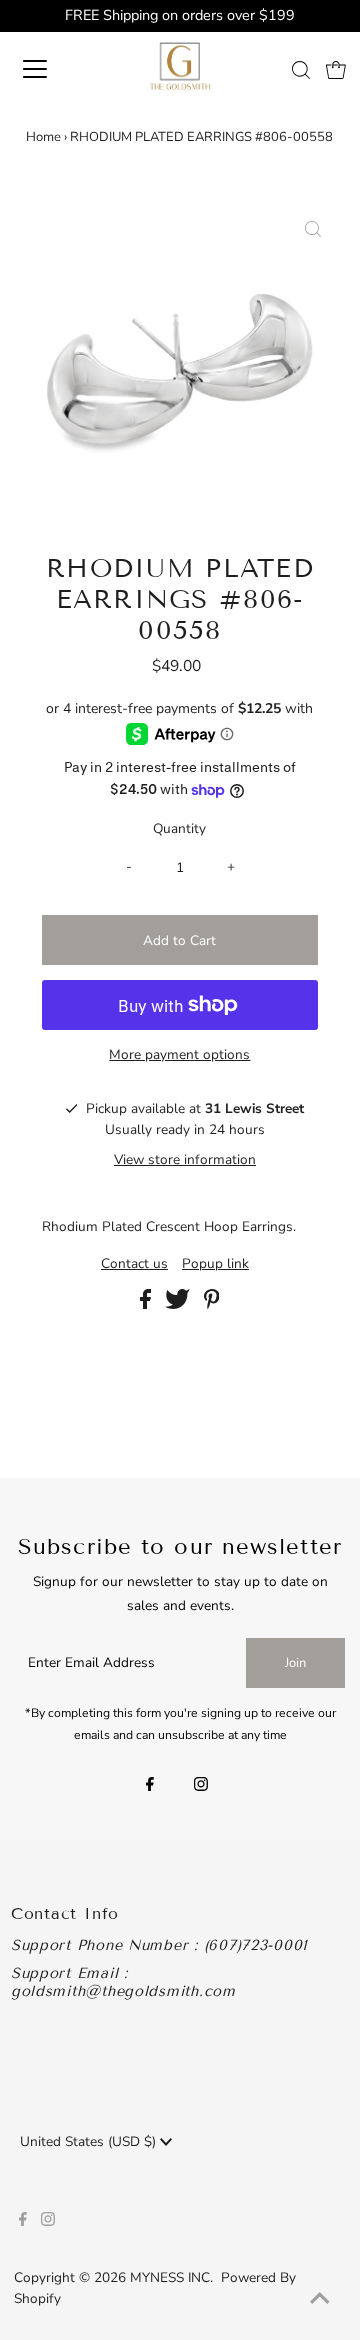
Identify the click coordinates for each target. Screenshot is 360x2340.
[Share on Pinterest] (212, 1304)
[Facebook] (150, 1786)
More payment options (179, 1054)
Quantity (179, 828)
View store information (185, 1159)
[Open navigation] (49, 69)
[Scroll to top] (320, 2300)
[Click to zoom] (313, 231)
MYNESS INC (170, 2277)
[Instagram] (201, 1786)
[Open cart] (336, 69)
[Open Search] (301, 70)
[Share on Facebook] (147, 1304)
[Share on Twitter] (179, 1304)
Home (43, 137)
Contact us (134, 1264)
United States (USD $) (90, 2141)
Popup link (215, 1264)
